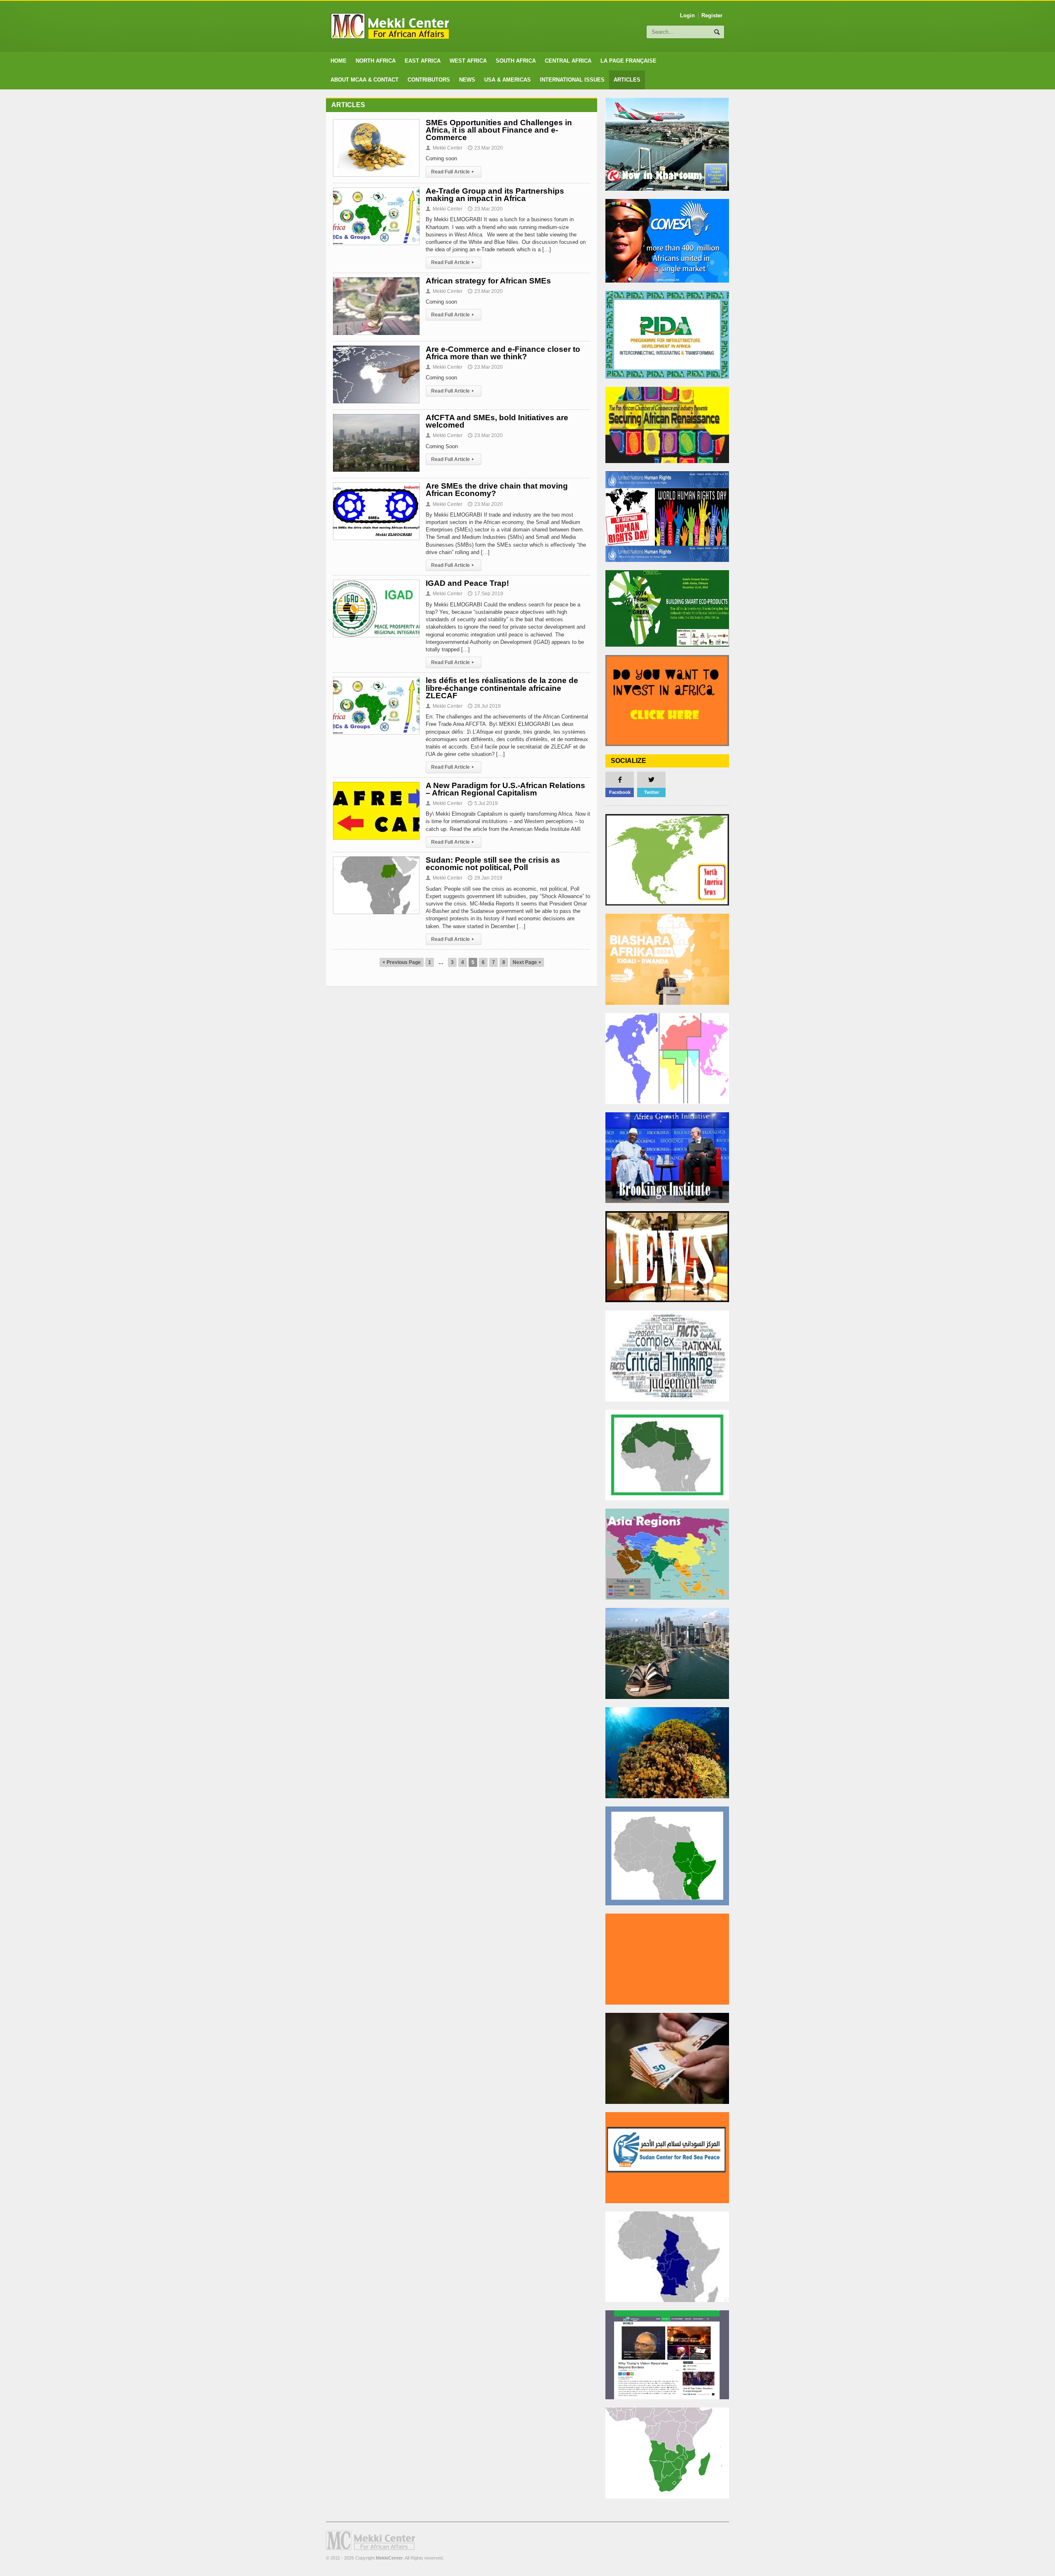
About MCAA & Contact (365, 80)
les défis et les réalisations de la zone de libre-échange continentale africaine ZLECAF (502, 688)
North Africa (376, 61)
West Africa (468, 61)
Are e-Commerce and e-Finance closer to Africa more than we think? (503, 353)
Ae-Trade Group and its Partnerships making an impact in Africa (495, 195)
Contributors (429, 80)
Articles (627, 80)
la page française (628, 61)
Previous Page (402, 962)
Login (687, 15)
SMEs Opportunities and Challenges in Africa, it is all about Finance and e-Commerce (499, 130)
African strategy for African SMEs (488, 281)
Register (712, 15)
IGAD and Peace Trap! (467, 583)
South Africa (516, 61)
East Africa (423, 61)
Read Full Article (452, 172)
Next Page (527, 962)
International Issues (572, 80)
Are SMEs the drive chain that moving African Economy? (497, 490)
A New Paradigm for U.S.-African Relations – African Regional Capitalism (505, 789)
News (467, 80)
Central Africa (568, 61)
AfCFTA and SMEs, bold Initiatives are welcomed (497, 421)
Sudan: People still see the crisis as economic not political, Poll (493, 864)
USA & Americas (508, 80)
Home (339, 61)
